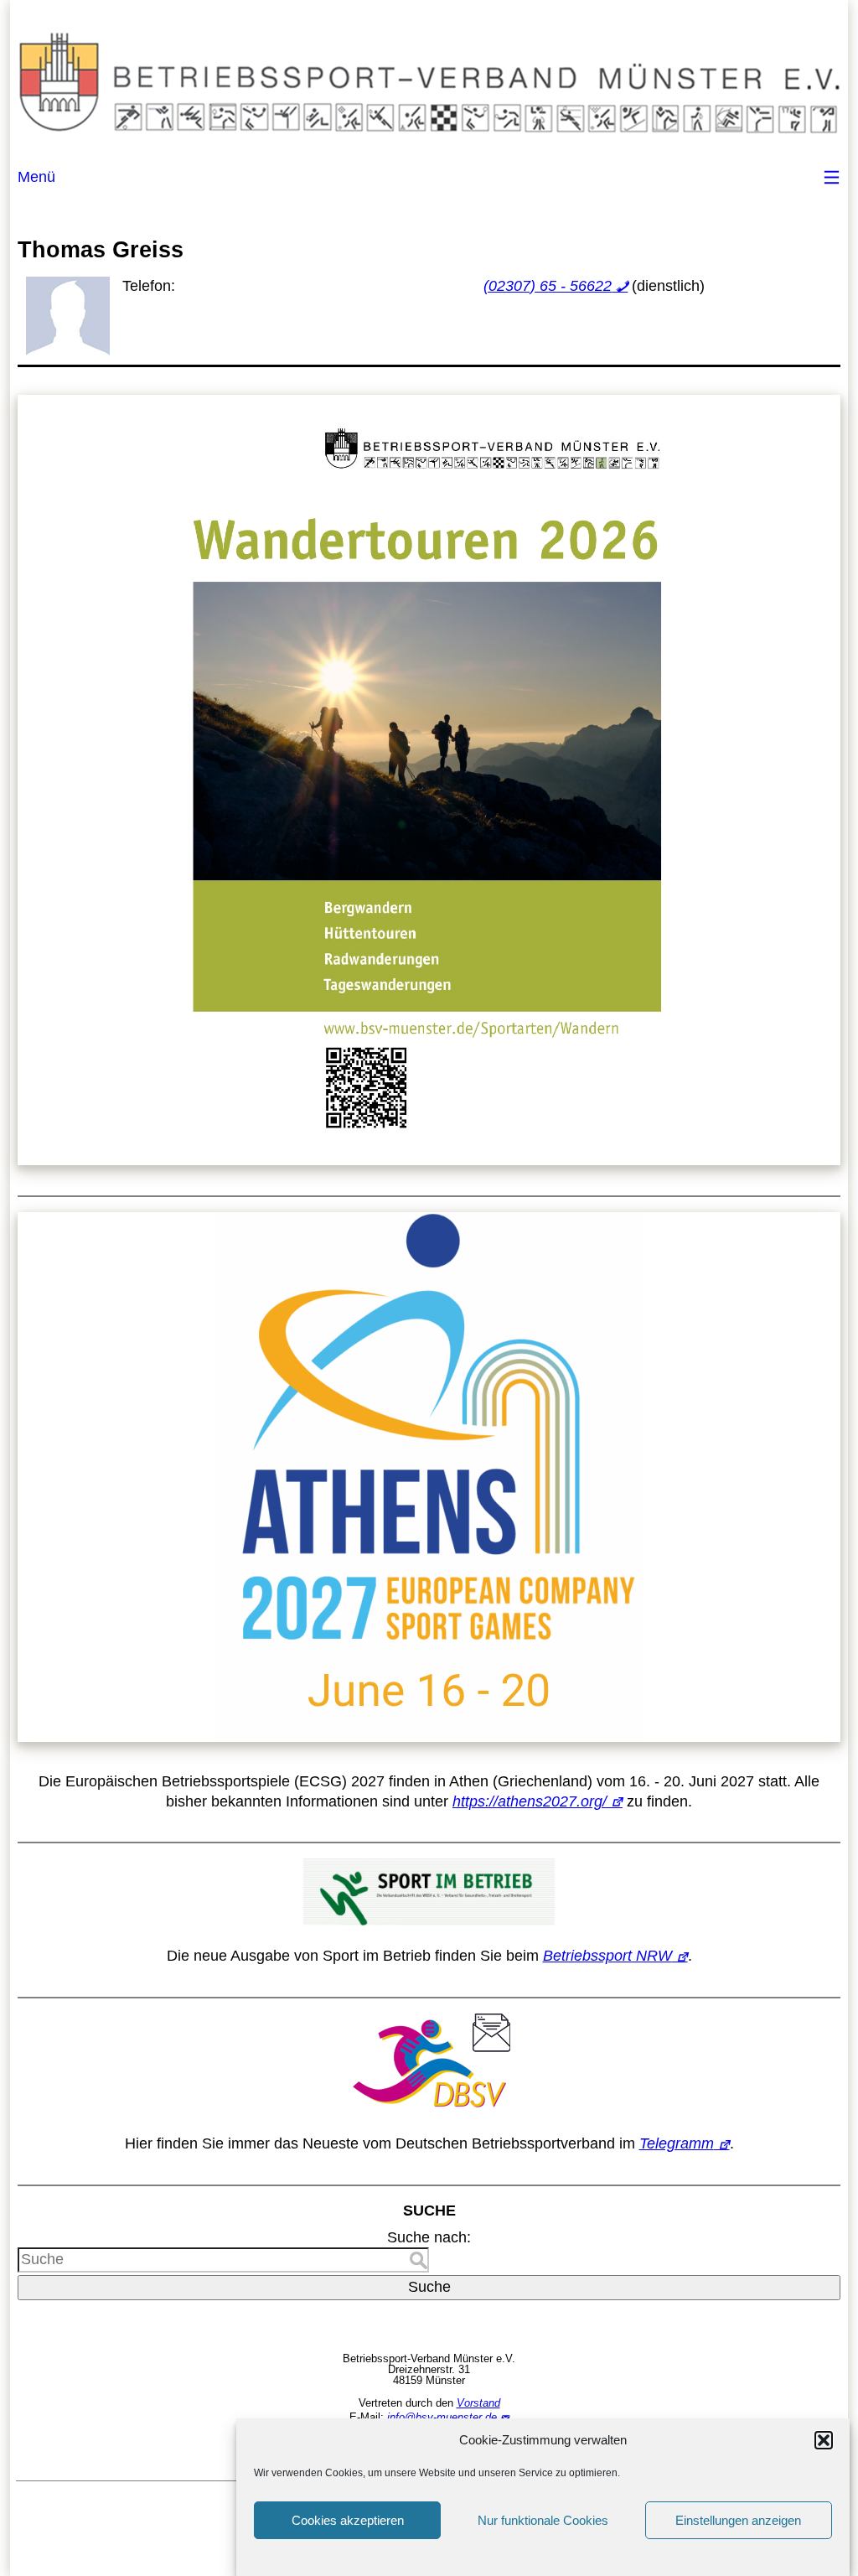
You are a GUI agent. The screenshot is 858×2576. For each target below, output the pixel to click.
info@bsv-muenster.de (442, 2417)
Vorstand (478, 2403)
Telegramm (677, 2143)
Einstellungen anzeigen (738, 2520)
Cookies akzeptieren (348, 2520)
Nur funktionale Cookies (543, 2520)
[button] (824, 2440)
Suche (429, 2287)
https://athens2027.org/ (530, 1801)
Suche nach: (429, 2237)
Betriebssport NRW (607, 1956)
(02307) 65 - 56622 (548, 286)
